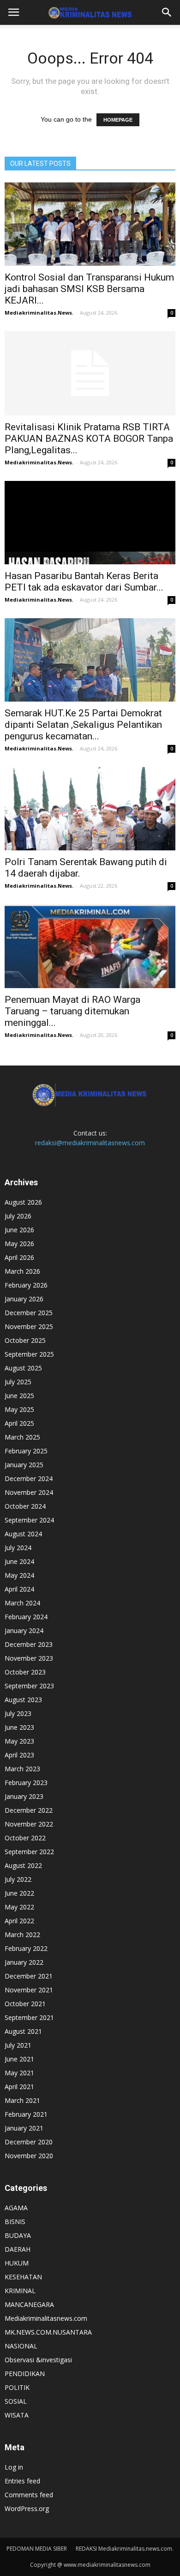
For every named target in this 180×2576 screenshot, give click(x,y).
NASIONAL (21, 2346)
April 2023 (19, 1755)
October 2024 (25, 1506)
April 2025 (19, 1423)
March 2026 (22, 1271)
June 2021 (19, 2059)
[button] (167, 12)
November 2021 (29, 1990)
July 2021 (18, 2045)
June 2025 (19, 1396)
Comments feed (29, 2495)
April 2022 (19, 1921)
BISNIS (15, 2222)
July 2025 (18, 1382)
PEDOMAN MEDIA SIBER (37, 2549)
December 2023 (29, 1644)
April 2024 (19, 1589)
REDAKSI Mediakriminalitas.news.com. (125, 2549)
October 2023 (25, 1672)
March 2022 (22, 1935)
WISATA (17, 2415)
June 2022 (19, 1893)
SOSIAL (16, 2401)
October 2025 (25, 1340)
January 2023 (24, 1796)
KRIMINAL (20, 2291)
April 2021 (19, 2087)
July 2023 (18, 1713)
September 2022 (29, 1852)
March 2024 (22, 1603)
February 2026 (26, 1285)
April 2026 (19, 1257)
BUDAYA (18, 2235)
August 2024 (23, 1534)
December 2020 (29, 2142)
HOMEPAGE (118, 120)
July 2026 (18, 1216)
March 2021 (22, 2100)
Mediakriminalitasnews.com (46, 2318)
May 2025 (19, 1409)
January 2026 (24, 1299)
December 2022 (29, 1810)
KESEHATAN (23, 2277)
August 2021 (23, 2031)
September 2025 (29, 1354)
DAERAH (18, 2249)
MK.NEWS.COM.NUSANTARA (48, 2332)
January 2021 (24, 2128)
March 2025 (22, 1437)
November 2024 (29, 1492)
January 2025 (24, 1465)
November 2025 (29, 1326)
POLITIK (17, 2387)
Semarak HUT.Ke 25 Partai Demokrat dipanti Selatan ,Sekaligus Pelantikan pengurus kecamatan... (83, 725)
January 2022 (24, 1962)
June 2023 (19, 1727)
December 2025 (29, 1313)
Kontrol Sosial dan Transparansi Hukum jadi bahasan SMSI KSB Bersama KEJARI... (89, 289)
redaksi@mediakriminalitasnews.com (90, 1143)
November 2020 (29, 2156)
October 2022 (25, 1838)
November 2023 (29, 1658)
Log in (14, 2467)
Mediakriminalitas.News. (39, 313)
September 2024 (29, 1520)
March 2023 (22, 1769)
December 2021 (29, 1976)
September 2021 (29, 2017)
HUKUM (17, 2263)
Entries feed (22, 2481)
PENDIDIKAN (25, 2374)
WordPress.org (27, 2509)
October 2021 (25, 2004)
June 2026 (19, 1230)
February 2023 (26, 1783)
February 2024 (26, 1617)
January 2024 (24, 1630)
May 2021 (19, 2073)
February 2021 (26, 2114)
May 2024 (19, 1575)
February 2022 (26, 1948)
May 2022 (19, 1907)
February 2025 (26, 1451)
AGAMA (16, 2208)
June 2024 (19, 1561)
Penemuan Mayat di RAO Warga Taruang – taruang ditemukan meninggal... (72, 1011)
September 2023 (29, 1686)
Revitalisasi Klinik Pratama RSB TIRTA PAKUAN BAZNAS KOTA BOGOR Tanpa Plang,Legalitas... (89, 439)
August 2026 (23, 1202)
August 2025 (23, 1368)
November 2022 (29, 1824)
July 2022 (18, 1879)
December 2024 (29, 1478)
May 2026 (19, 1244)
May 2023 (19, 1741)
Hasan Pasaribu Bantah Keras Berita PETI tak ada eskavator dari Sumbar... (84, 582)
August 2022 (23, 1865)
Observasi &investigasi (38, 2360)
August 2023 (23, 1700)
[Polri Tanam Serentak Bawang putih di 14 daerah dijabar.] (90, 809)
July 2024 (18, 1548)
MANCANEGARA (29, 2304)
